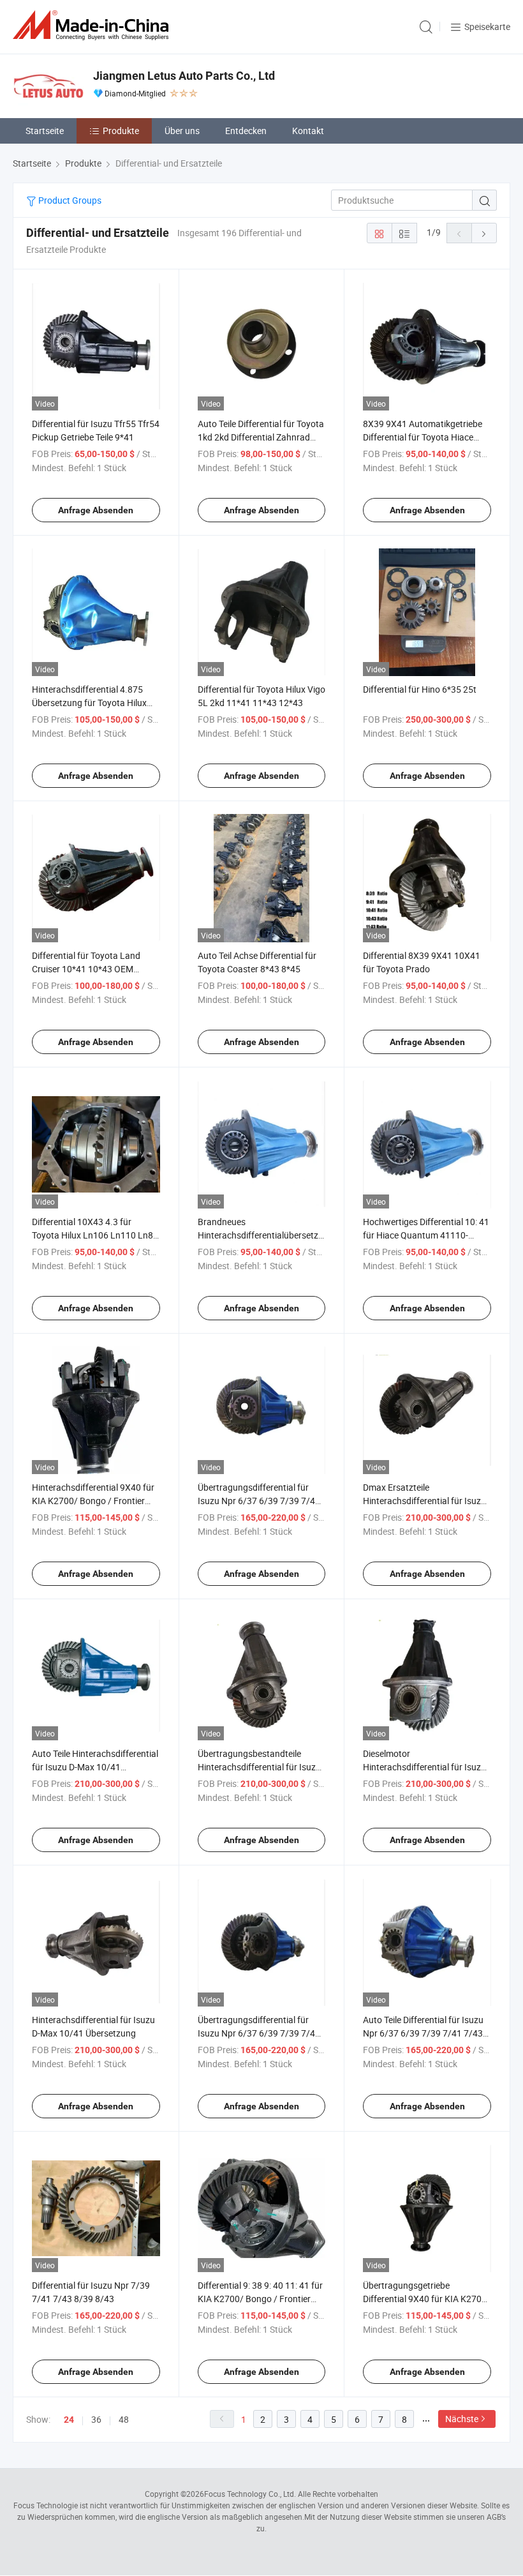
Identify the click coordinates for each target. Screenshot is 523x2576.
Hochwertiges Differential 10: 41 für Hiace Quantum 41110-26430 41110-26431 (426, 1235)
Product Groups (69, 200)
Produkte (121, 131)
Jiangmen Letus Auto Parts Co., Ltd (184, 76)
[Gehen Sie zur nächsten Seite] (484, 233)
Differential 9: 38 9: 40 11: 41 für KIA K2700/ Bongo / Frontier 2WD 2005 (260, 2299)
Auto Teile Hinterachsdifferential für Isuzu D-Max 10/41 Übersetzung (95, 1767)
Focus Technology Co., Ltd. (250, 2494)
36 (96, 2419)
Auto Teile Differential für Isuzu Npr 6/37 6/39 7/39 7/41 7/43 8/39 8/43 (423, 2033)
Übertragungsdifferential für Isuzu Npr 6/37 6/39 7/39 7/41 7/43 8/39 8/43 (259, 1501)
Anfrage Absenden (96, 510)
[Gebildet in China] (93, 25)
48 (124, 2419)
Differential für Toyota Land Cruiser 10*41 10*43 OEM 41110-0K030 (86, 969)
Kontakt (308, 131)
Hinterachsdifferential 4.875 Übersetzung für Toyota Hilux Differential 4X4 (89, 703)
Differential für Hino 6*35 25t (420, 689)
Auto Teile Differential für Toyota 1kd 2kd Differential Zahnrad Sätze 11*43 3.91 (261, 437)
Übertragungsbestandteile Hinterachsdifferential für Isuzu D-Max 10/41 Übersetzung (259, 1767)
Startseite (45, 131)
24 (69, 2420)
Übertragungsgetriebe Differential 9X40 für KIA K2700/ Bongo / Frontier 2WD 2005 (427, 2299)
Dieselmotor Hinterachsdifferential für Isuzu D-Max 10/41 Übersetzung (424, 1767)
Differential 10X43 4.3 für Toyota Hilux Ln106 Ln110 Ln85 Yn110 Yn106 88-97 (95, 1235)
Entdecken (246, 131)
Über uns (182, 131)
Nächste (462, 2419)
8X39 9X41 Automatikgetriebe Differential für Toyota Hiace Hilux (423, 437)
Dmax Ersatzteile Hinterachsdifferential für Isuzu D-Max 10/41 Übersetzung (424, 1501)
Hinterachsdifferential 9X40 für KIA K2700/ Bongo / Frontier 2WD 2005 (93, 1501)
